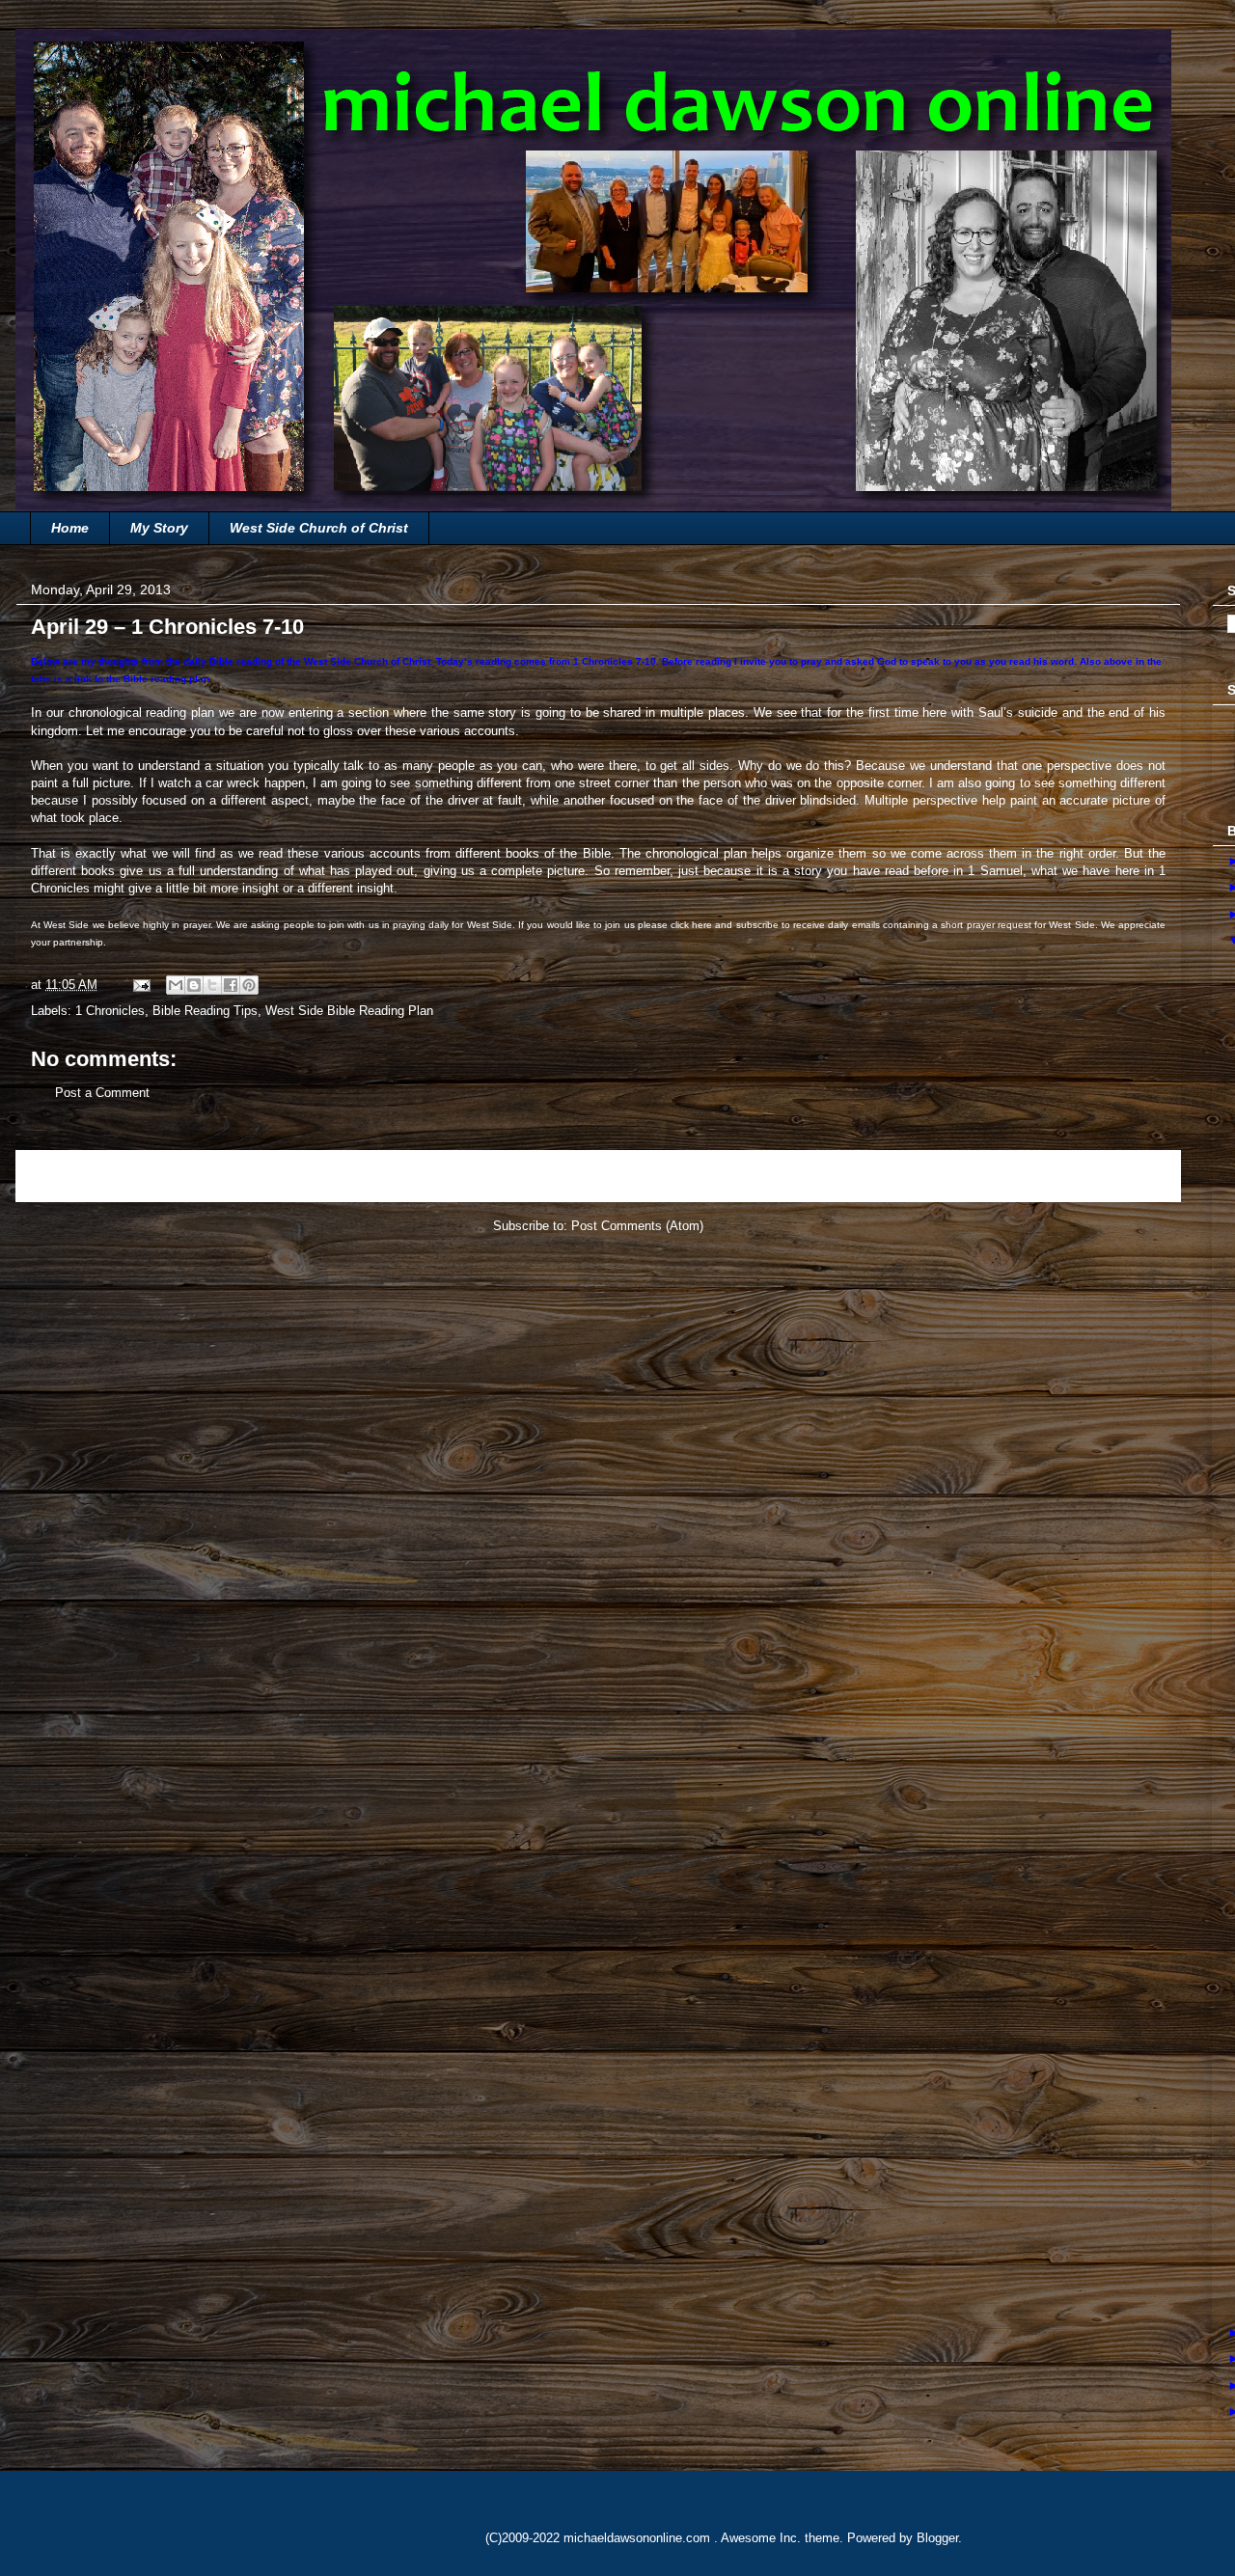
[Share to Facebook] (231, 985)
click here (691, 925)
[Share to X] (212, 985)
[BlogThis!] (194, 985)
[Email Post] (140, 985)
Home (70, 528)
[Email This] (176, 985)
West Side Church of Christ (319, 528)
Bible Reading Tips (205, 1011)
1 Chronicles (110, 1011)
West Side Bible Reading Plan (349, 1011)
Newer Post (71, 1176)
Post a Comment (102, 1093)
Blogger (937, 2538)
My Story (159, 528)
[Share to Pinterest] (249, 985)
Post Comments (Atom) (637, 1226)
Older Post (1129, 1176)
